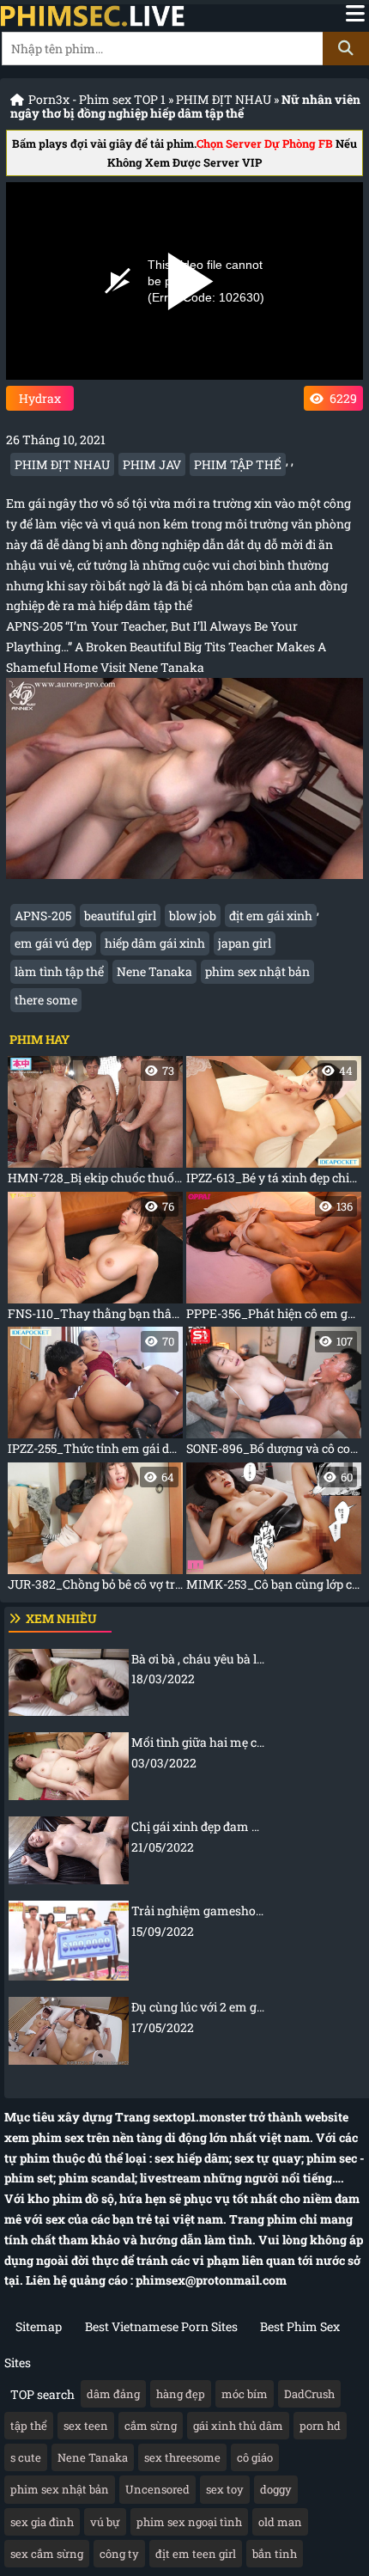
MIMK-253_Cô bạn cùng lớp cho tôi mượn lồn (274, 1531)
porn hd (320, 2426)
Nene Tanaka (154, 971)
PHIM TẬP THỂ (238, 464)
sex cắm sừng (47, 2554)
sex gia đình (42, 2522)
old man (280, 2522)
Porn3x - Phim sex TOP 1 (97, 99)
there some (46, 1000)
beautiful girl (120, 916)
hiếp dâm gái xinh (155, 943)
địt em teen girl (196, 2554)
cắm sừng (151, 2426)
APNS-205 (43, 916)
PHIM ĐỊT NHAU (224, 99)
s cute (26, 2457)
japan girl (245, 943)
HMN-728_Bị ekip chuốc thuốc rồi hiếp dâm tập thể (95, 1124)
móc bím (245, 2394)
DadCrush (309, 2394)
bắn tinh (275, 2554)
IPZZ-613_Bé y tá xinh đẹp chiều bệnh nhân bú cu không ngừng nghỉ (274, 1124)
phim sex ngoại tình (189, 2522)
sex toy (225, 2489)
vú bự (105, 2522)
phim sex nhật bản (257, 971)
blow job (193, 916)
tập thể (29, 2426)
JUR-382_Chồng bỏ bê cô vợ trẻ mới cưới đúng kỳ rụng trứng (95, 1531)
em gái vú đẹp (53, 943)
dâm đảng (113, 2394)
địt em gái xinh (271, 916)
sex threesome (182, 2457)
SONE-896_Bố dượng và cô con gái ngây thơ (274, 1395)
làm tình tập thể (59, 971)
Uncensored (157, 2489)
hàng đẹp (181, 2394)
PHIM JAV (152, 464)
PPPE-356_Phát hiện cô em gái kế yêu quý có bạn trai (274, 1260)
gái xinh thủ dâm (238, 2426)
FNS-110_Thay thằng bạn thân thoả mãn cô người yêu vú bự (95, 1260)
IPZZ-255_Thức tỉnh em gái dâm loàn (95, 1395)
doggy (276, 2489)
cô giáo (255, 2457)
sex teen (86, 2426)
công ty (119, 2554)
